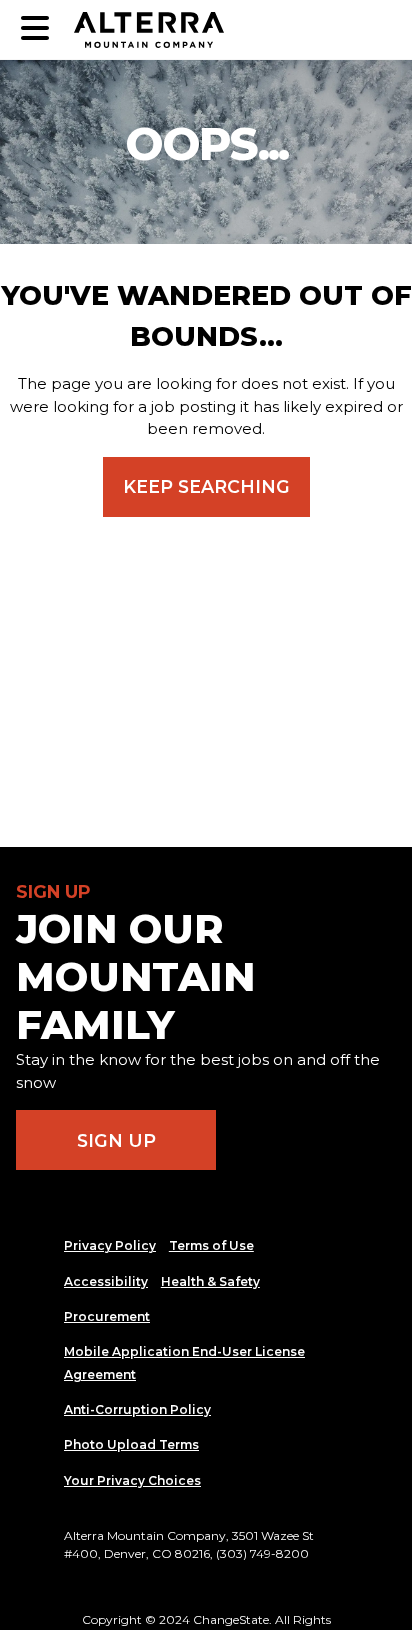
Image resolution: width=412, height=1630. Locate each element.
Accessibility (106, 1281)
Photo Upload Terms (131, 1444)
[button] (35, 29)
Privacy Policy (110, 1245)
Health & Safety (210, 1281)
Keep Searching (206, 486)
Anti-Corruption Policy (137, 1409)
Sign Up (116, 1140)
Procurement (107, 1316)
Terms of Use (211, 1245)
